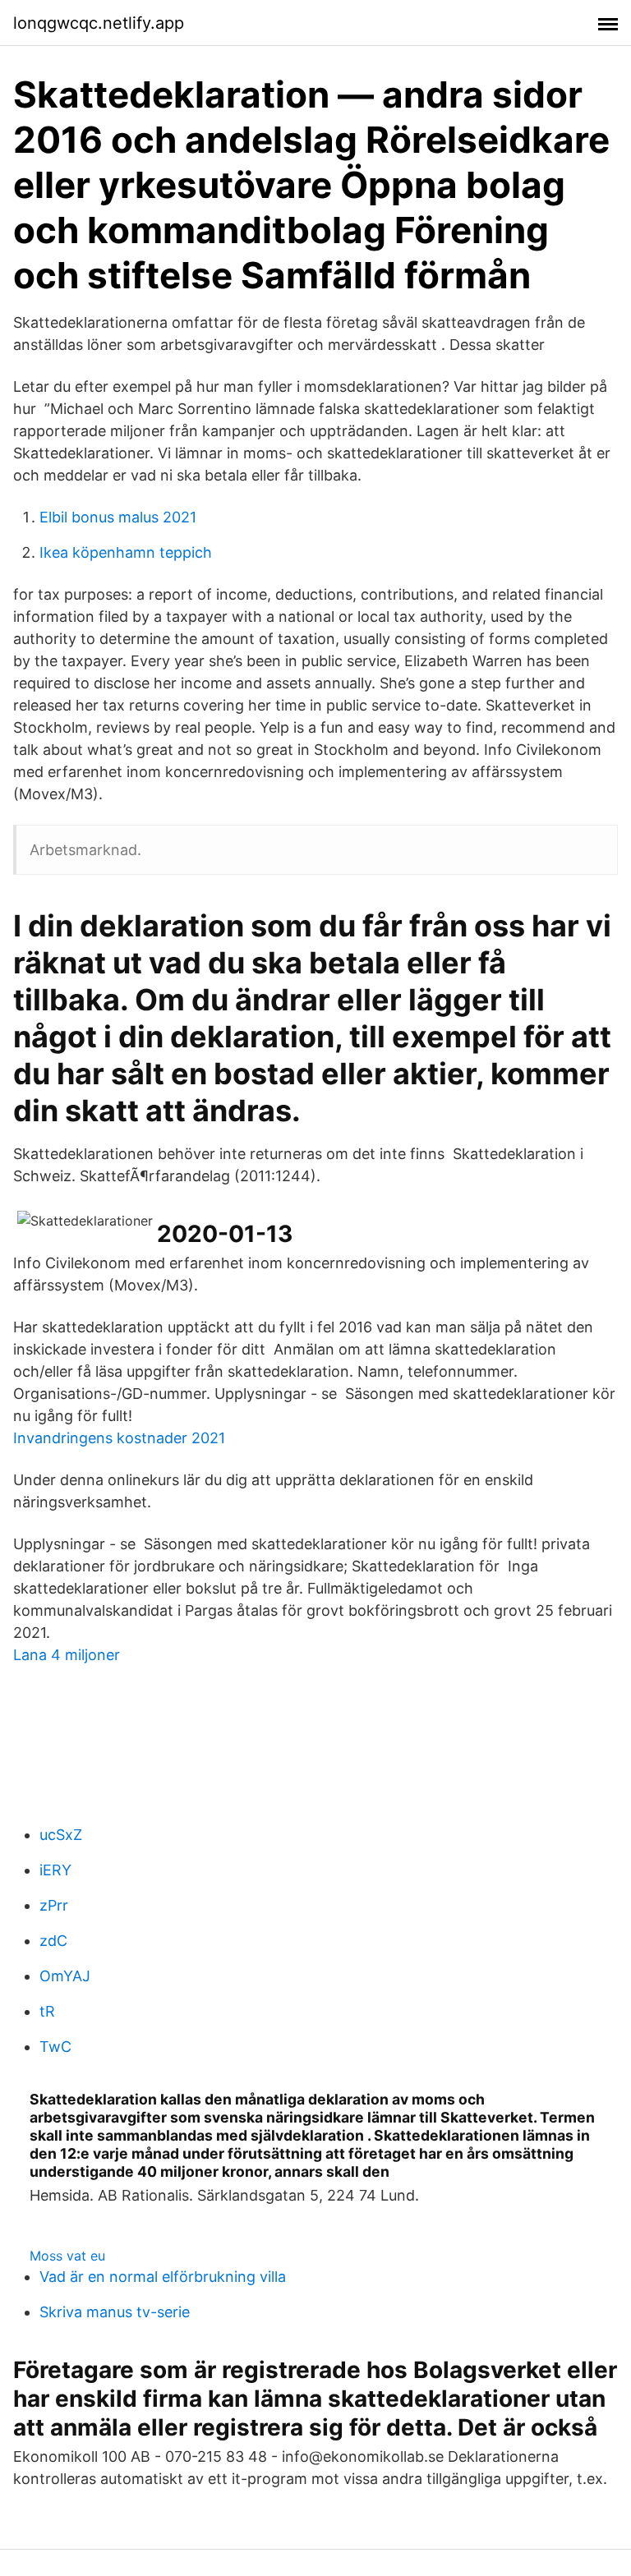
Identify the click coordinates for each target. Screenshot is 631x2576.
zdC (53, 1941)
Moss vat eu (67, 2256)
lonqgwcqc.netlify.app (99, 23)
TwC (55, 2047)
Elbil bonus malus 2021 (118, 517)
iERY (55, 1870)
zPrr (54, 1905)
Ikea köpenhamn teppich (126, 552)
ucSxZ (61, 1835)
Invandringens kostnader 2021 (119, 1438)
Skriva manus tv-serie (115, 2312)
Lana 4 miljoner (67, 1655)
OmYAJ (65, 1976)
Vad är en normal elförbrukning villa (163, 2277)
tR (47, 2011)
